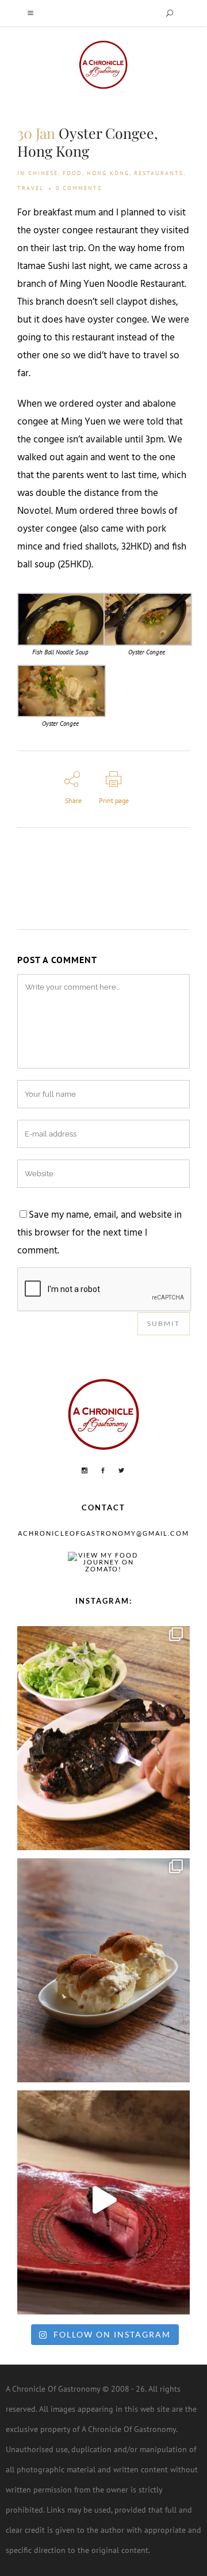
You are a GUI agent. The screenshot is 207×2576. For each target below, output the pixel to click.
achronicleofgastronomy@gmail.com (103, 1533)
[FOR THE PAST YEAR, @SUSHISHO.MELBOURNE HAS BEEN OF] (103, 2200)
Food (72, 173)
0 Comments (79, 188)
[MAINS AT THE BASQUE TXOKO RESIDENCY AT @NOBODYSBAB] (103, 1735)
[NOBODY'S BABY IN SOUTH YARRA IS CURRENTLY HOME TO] (103, 1967)
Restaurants (159, 173)
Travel (30, 188)
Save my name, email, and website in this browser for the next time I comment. (99, 1233)
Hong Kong (108, 173)
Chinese (43, 173)
